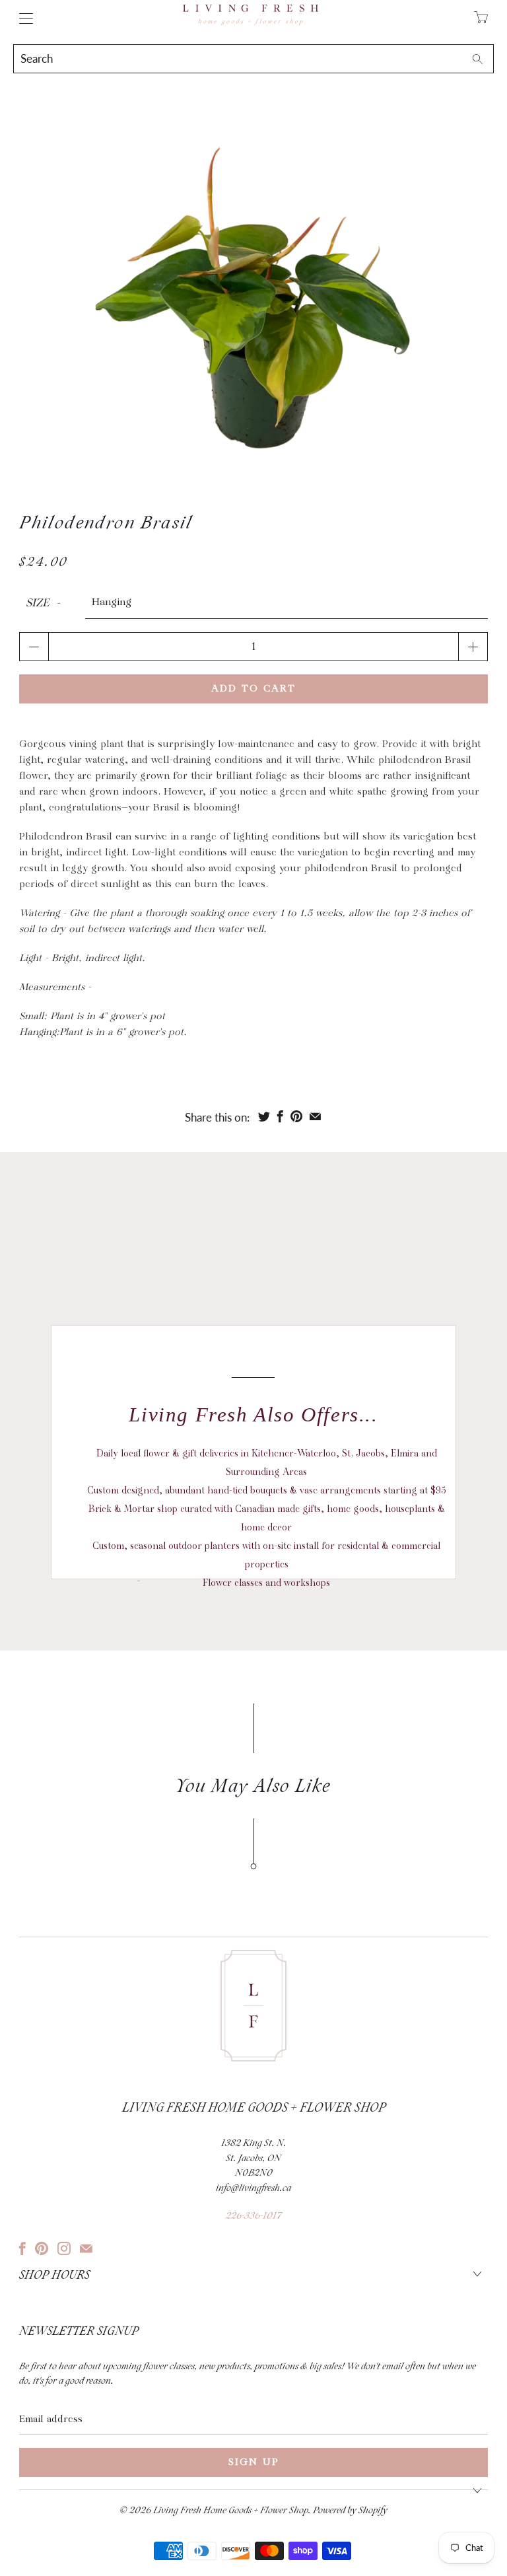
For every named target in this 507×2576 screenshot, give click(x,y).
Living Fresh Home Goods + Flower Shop (231, 2511)
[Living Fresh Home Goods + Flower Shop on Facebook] (22, 2248)
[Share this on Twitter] (264, 1116)
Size (38, 603)
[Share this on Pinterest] (296, 1116)
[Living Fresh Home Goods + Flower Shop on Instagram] (64, 2248)
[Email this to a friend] (315, 1116)
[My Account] (23, 18)
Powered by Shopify (350, 2511)
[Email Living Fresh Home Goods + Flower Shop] (86, 2248)
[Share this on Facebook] (280, 1116)
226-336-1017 (253, 2216)
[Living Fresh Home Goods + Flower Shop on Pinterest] (42, 2248)
